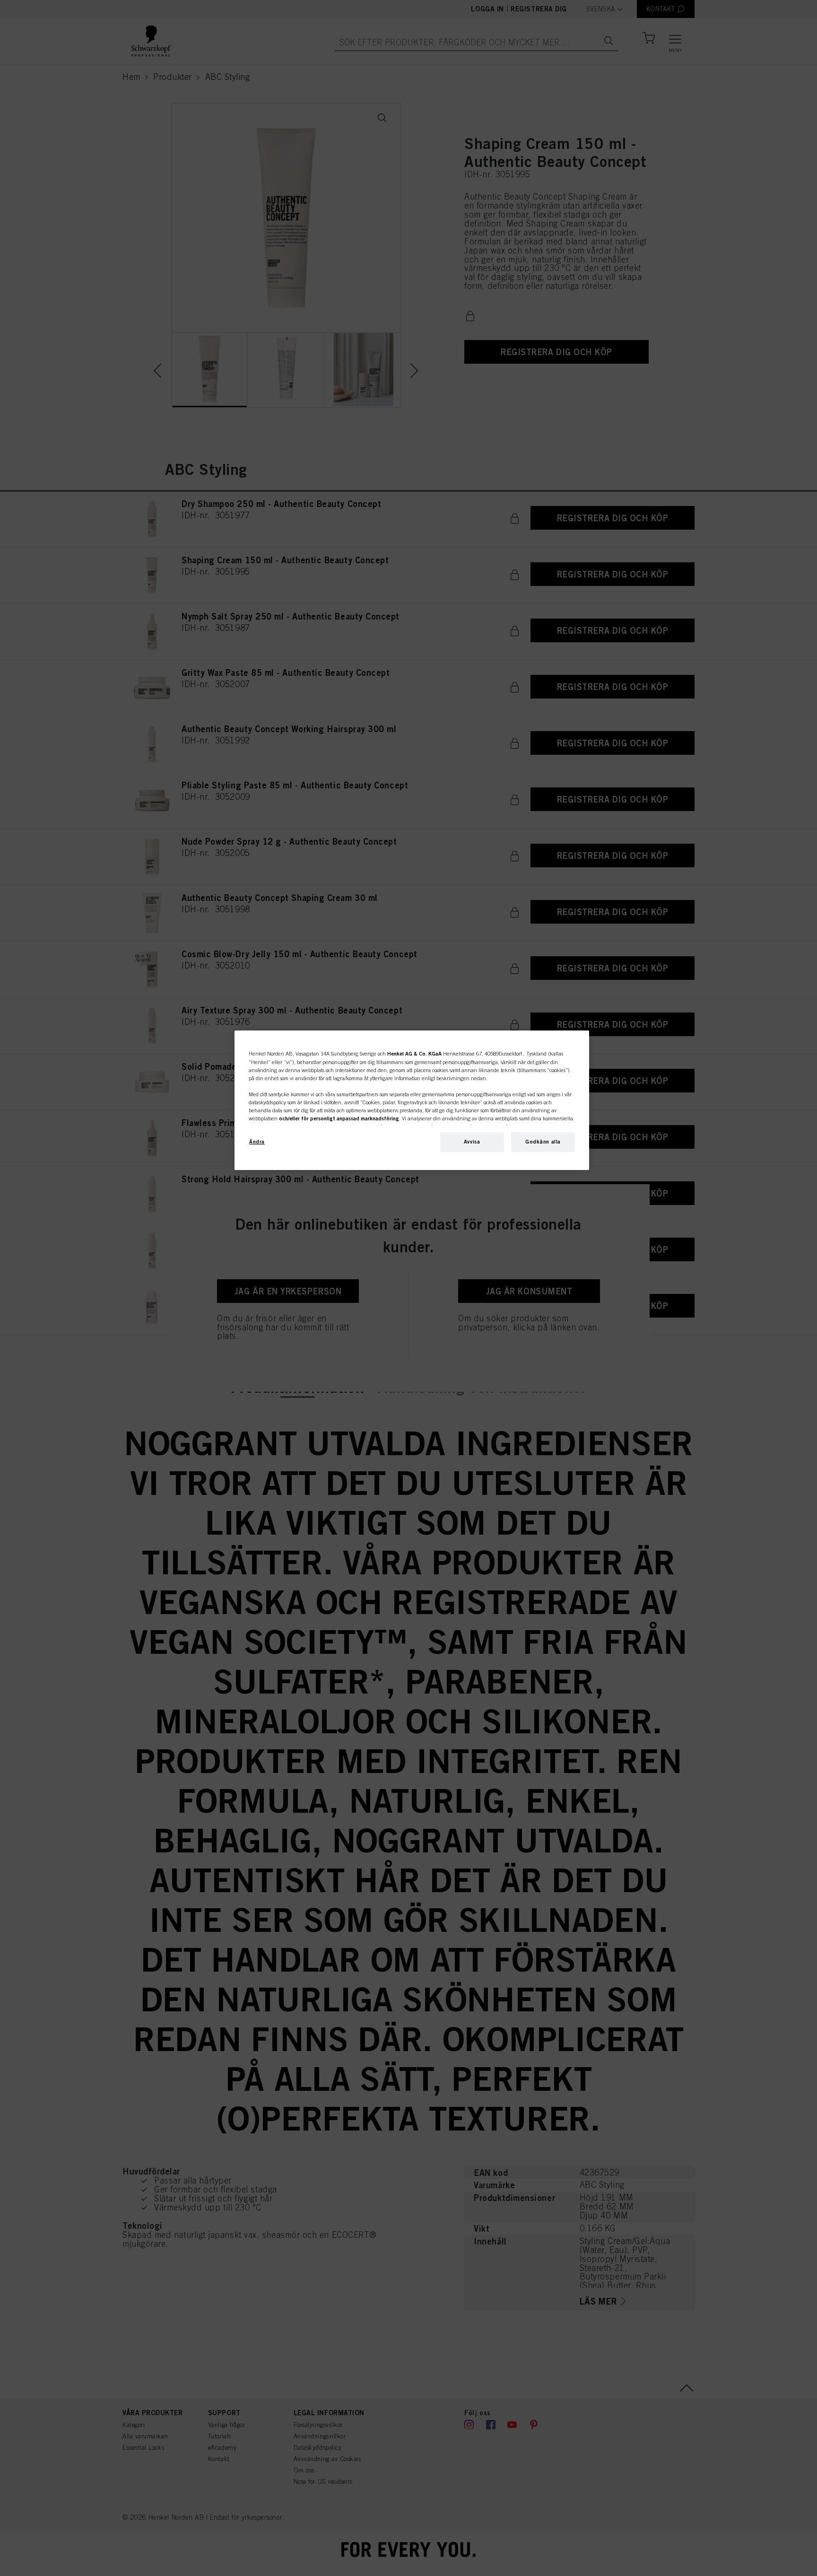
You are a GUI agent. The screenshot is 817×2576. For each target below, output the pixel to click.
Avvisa (472, 1142)
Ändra (257, 1142)
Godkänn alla (543, 1142)
